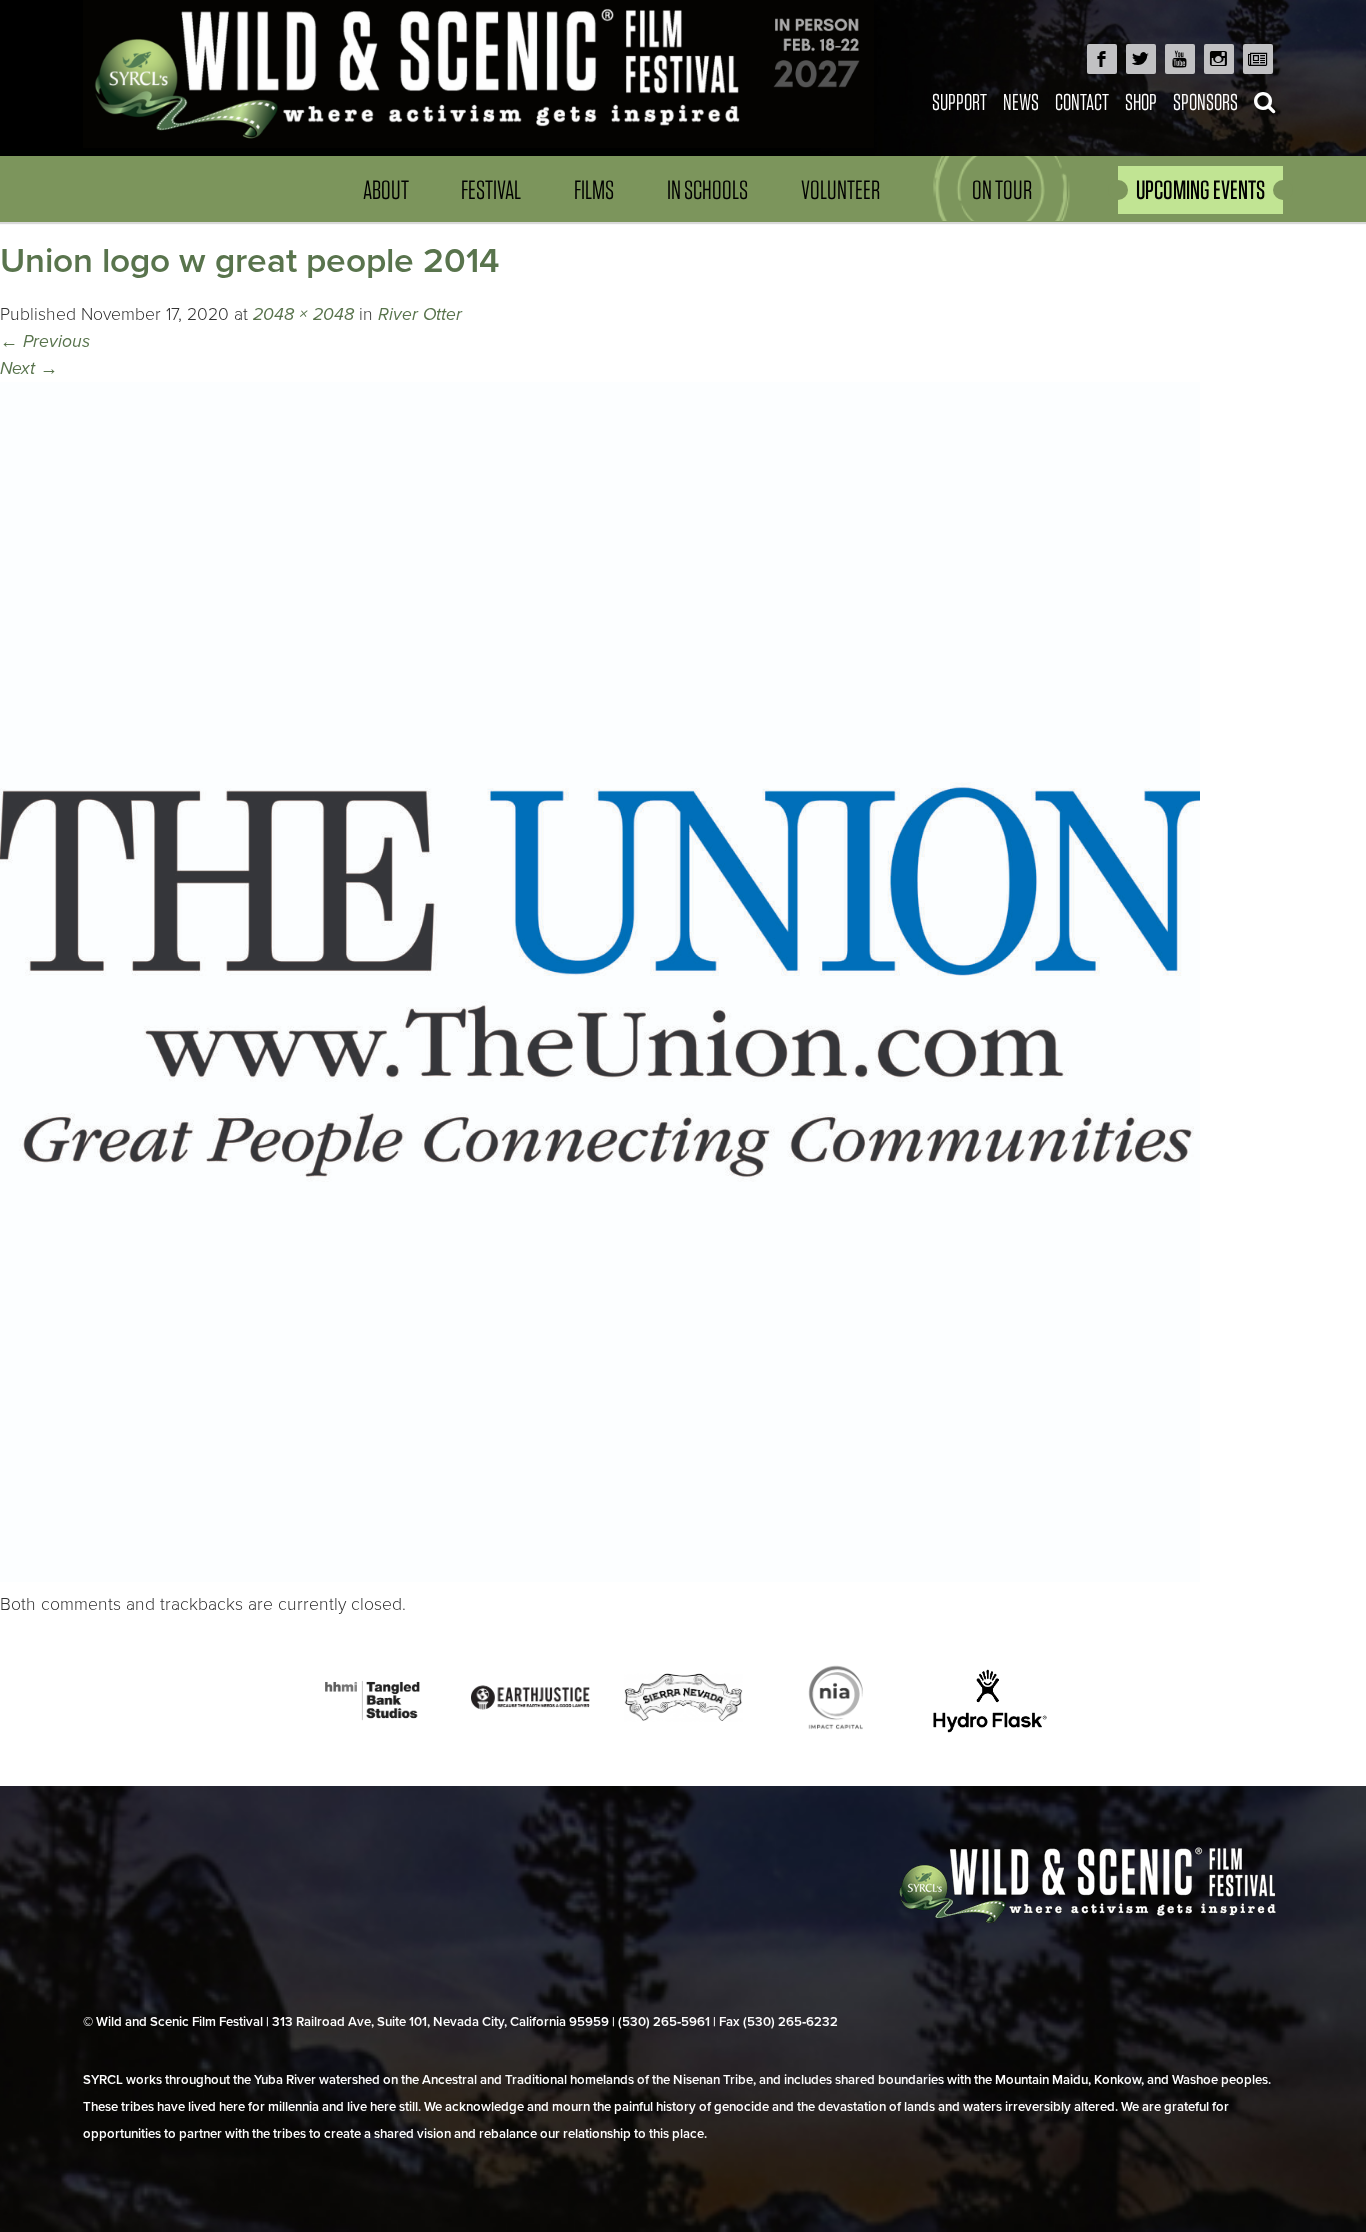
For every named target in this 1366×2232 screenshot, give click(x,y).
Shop (1141, 101)
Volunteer (840, 189)
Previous (45, 341)
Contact (1082, 101)
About (386, 189)
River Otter (420, 314)
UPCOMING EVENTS (1200, 189)
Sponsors (1205, 101)
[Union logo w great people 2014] (600, 1576)
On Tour (1002, 189)
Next (29, 368)
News (1021, 101)
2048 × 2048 (303, 314)
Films (594, 189)
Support (959, 101)
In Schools (707, 189)
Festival (491, 189)
